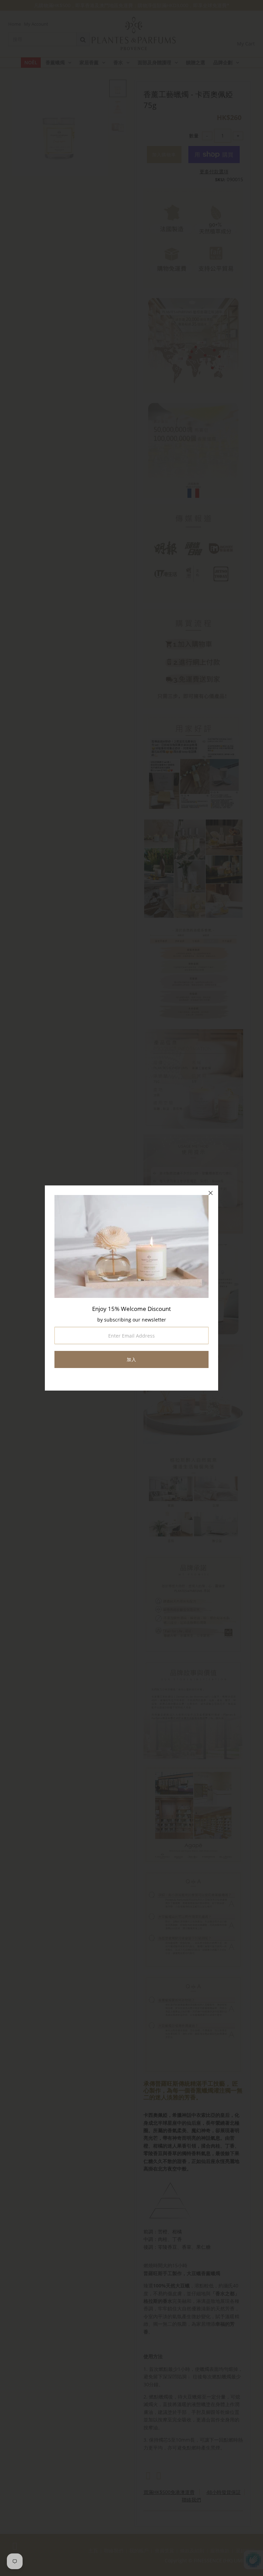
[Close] (211, 1193)
